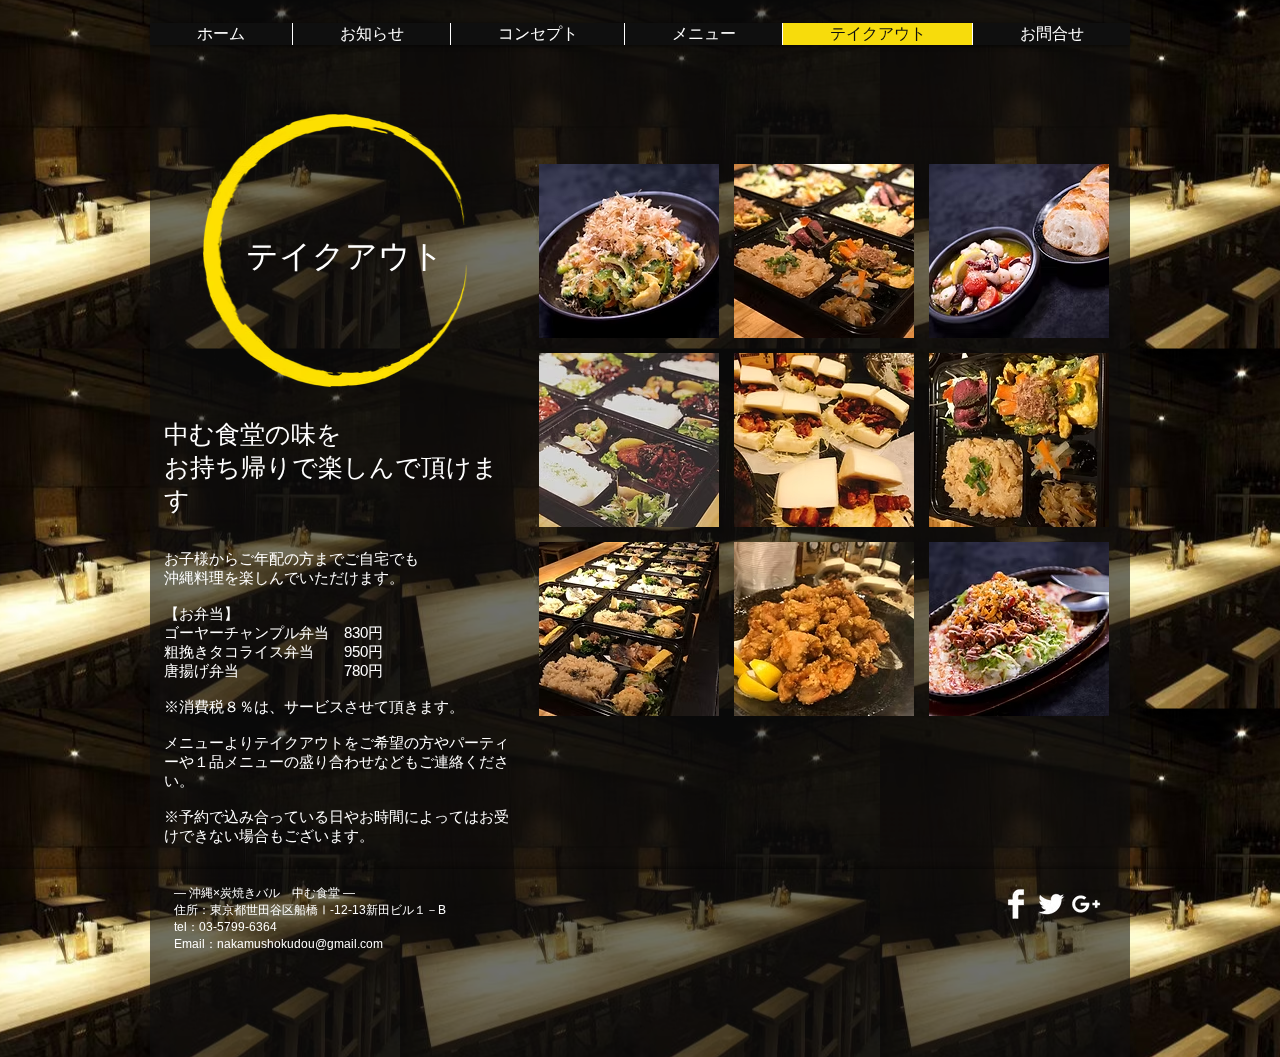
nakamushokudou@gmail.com (300, 944)
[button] (629, 251)
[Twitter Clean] (1051, 904)
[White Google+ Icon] (1086, 904)
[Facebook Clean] (1016, 904)
